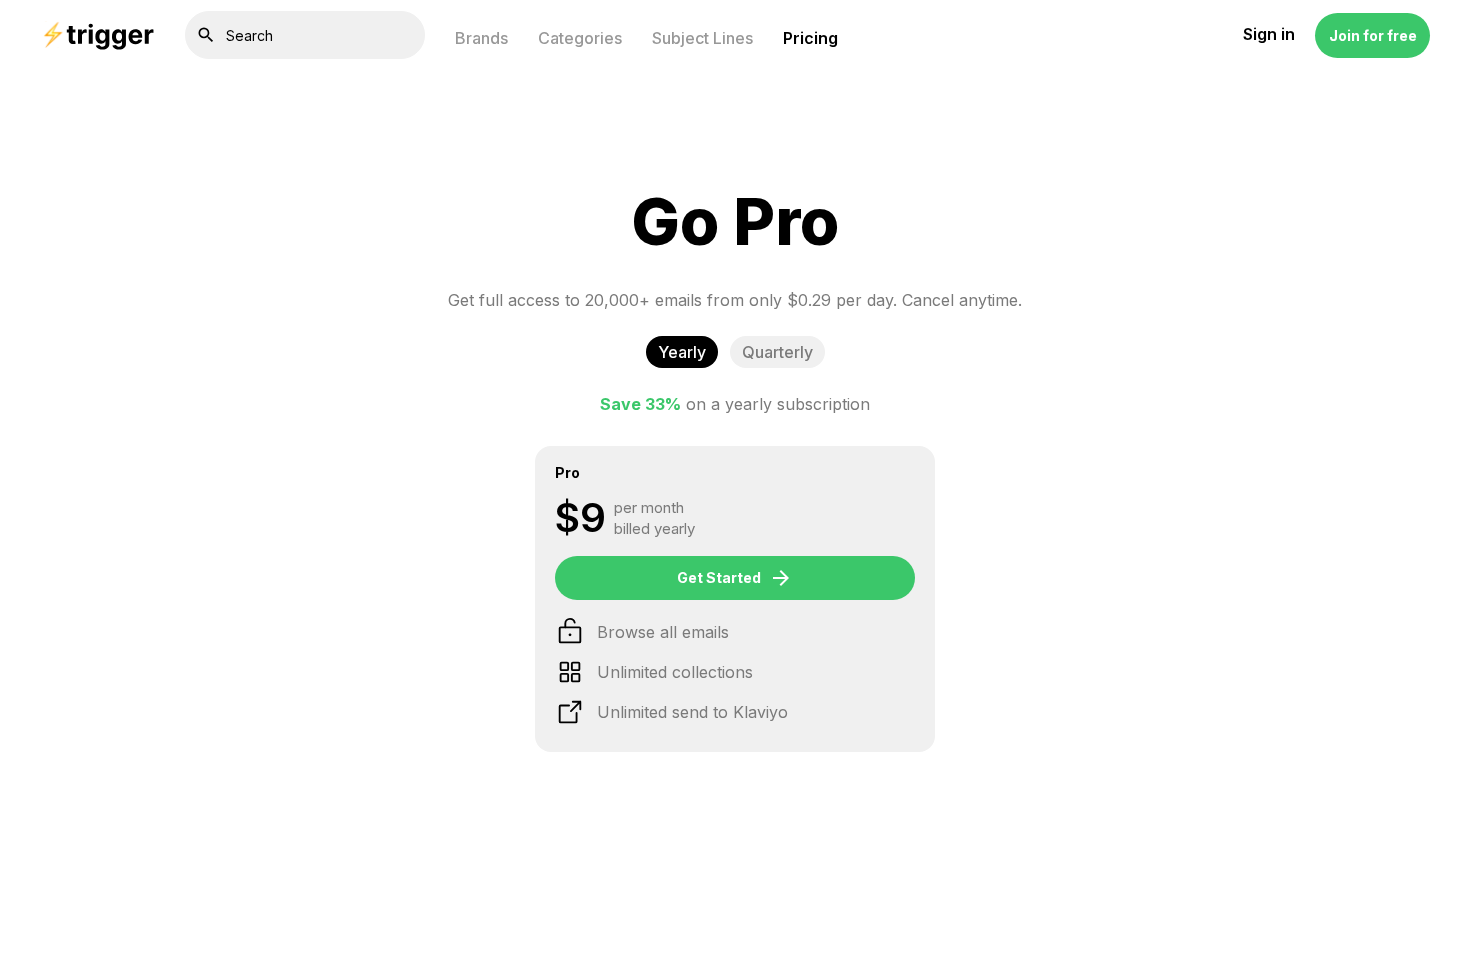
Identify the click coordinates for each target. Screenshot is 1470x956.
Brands (481, 38)
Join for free (1373, 35)
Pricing (810, 38)
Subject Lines (702, 38)
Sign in (1269, 35)
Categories (580, 38)
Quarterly (777, 352)
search (206, 35)
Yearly (682, 352)
